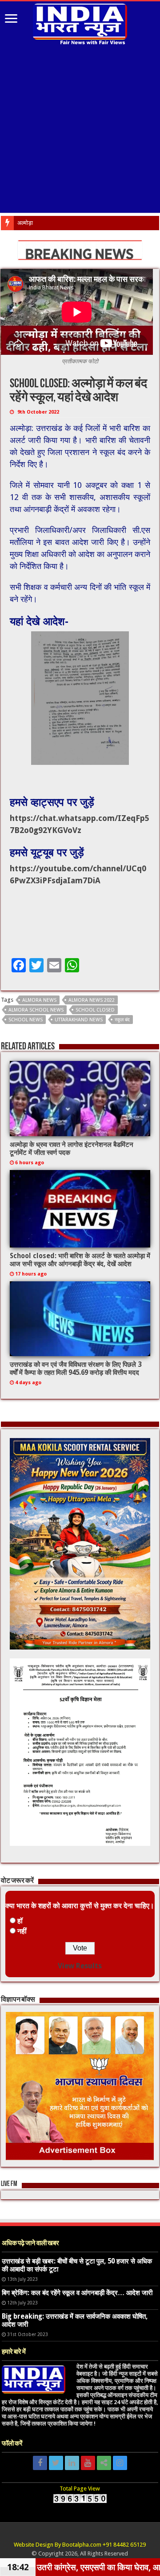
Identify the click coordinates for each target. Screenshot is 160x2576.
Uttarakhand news (79, 1020)
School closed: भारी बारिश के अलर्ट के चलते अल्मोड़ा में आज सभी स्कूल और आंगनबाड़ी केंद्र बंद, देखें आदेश (80, 1260)
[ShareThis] (104, 2463)
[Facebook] (40, 2463)
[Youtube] (88, 2463)
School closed (95, 1010)
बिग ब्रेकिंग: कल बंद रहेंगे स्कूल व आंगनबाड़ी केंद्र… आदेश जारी (77, 2293)
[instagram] (120, 2463)
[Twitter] (56, 2463)
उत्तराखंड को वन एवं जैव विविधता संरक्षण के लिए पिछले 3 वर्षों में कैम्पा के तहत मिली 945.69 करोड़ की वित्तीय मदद (76, 1369)
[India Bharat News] (80, 23)
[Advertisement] (80, 130)
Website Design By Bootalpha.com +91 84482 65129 (80, 2545)
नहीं (22, 1931)
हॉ (20, 1921)
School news (26, 1020)
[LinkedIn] (72, 2463)
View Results (80, 1966)
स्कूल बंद (122, 1020)
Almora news (39, 1000)
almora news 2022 (92, 1000)
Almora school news (36, 1010)
